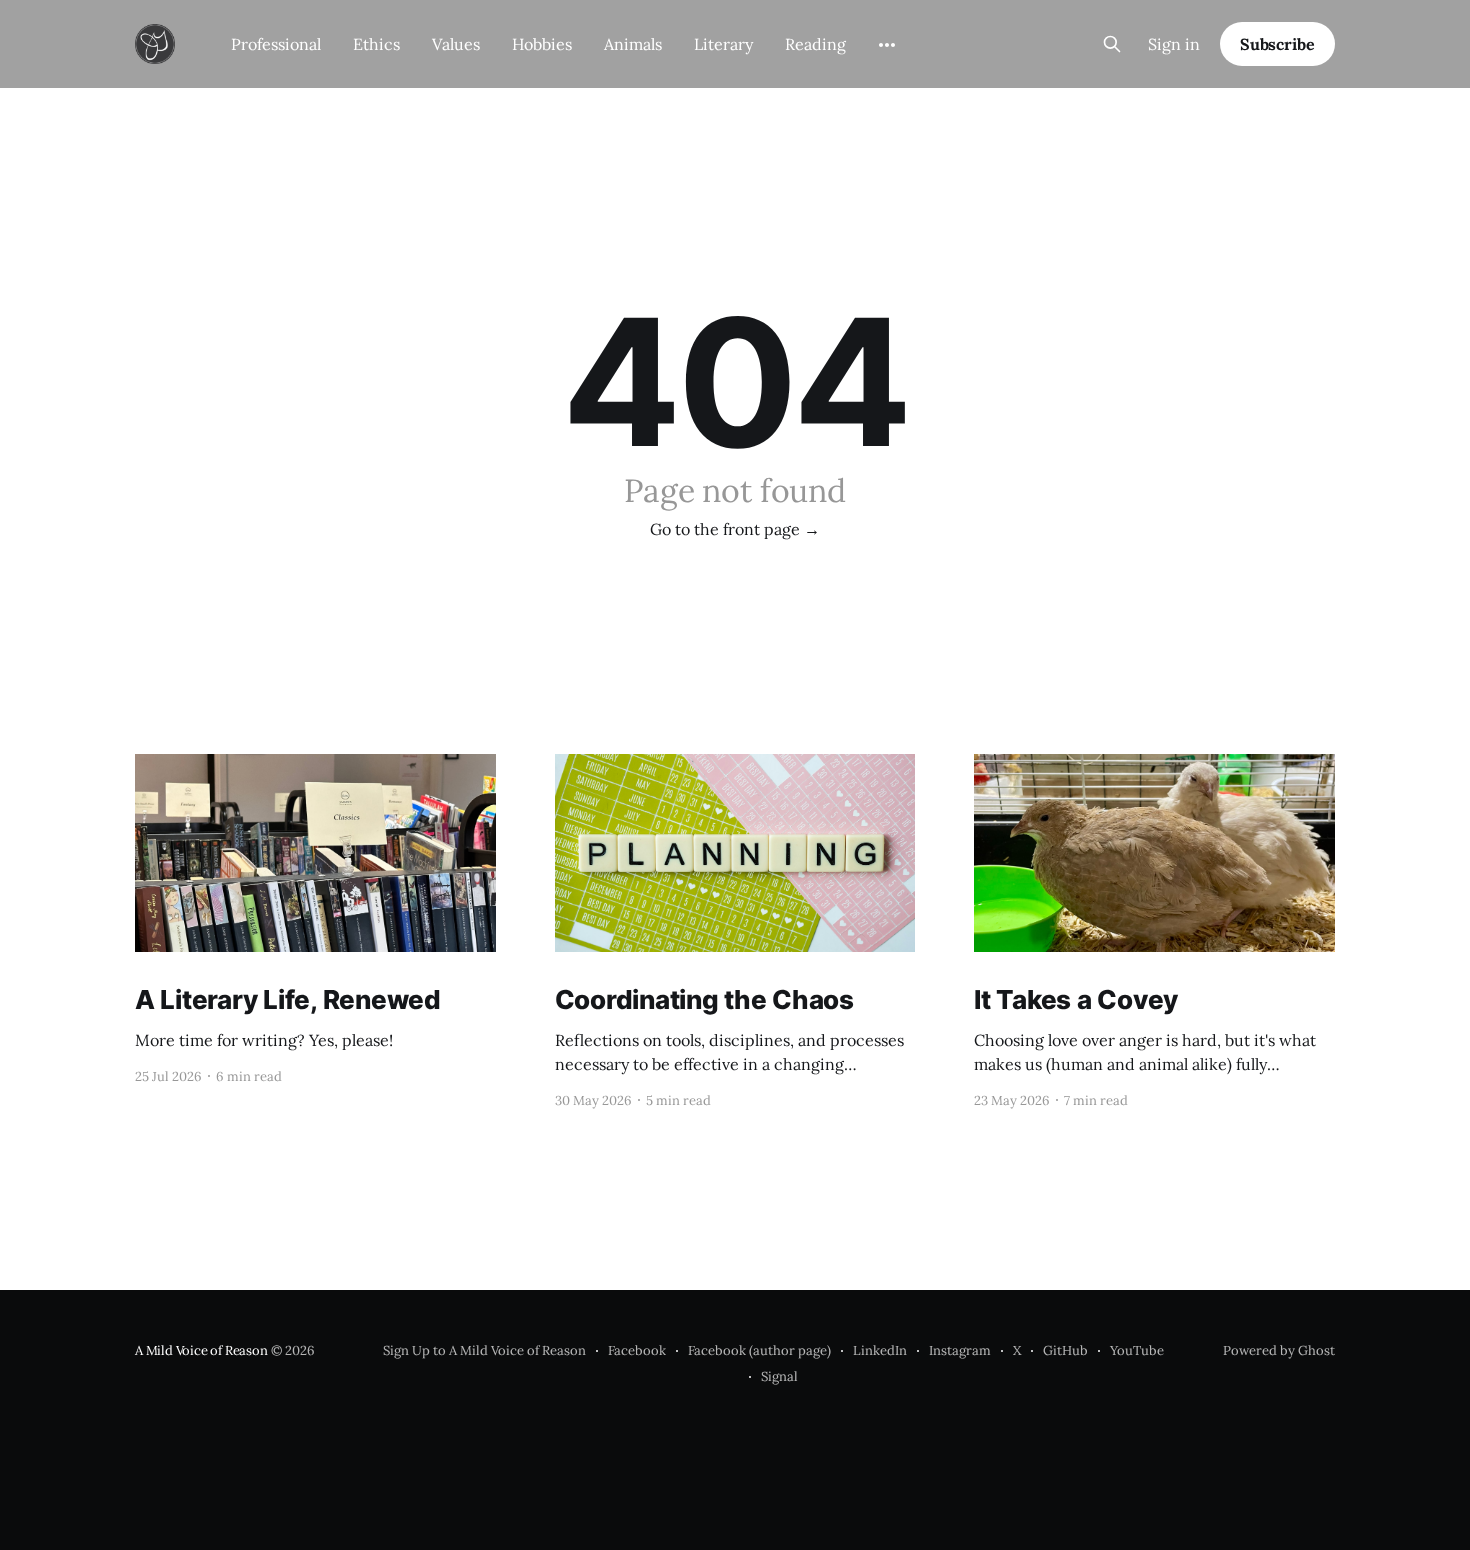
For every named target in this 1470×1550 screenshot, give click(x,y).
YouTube (1137, 1350)
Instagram (960, 1350)
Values (456, 44)
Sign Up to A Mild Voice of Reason (484, 1350)
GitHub (1065, 1350)
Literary (723, 44)
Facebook (637, 1350)
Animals (633, 44)
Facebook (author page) (759, 1350)
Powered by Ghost (1279, 1350)
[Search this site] (1112, 44)
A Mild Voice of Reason (201, 1350)
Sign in (1174, 44)
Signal (779, 1376)
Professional (276, 44)
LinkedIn (880, 1350)
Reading (815, 44)
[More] (887, 45)
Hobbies (542, 44)
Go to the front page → (735, 529)
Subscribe (1277, 44)
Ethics (376, 44)
